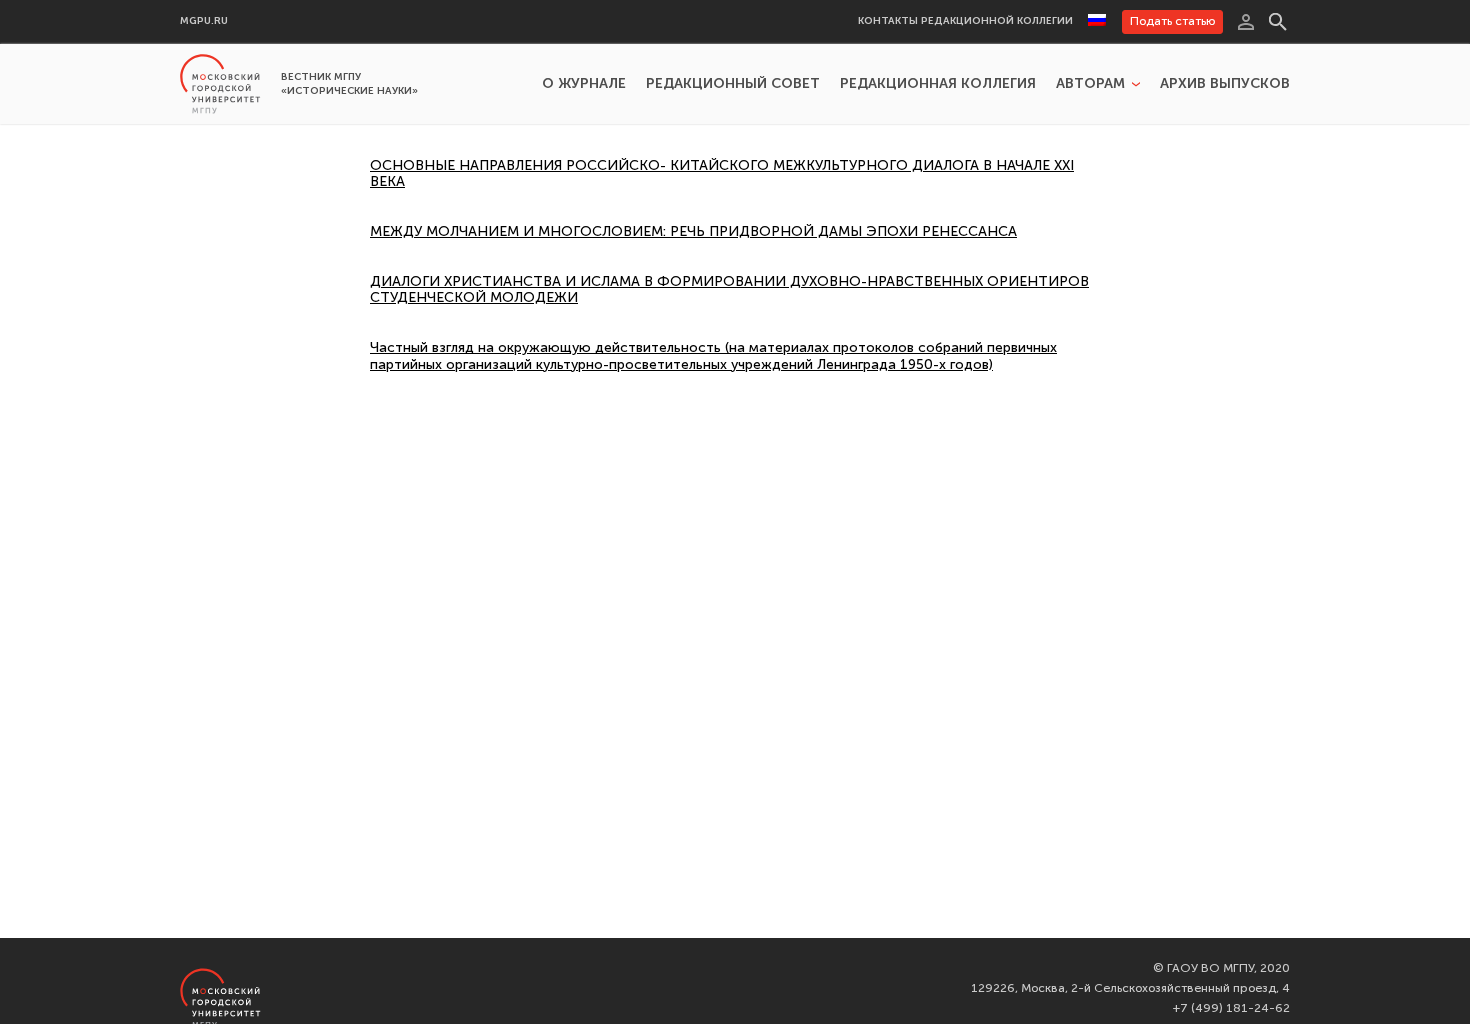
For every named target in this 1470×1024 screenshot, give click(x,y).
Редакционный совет (733, 84)
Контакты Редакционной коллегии (965, 21)
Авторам (1090, 84)
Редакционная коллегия (938, 84)
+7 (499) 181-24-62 (1231, 1008)
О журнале (584, 84)
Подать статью (1172, 21)
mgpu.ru (204, 21)
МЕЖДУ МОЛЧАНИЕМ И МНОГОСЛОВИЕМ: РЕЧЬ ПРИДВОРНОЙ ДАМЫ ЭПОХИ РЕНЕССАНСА (693, 231)
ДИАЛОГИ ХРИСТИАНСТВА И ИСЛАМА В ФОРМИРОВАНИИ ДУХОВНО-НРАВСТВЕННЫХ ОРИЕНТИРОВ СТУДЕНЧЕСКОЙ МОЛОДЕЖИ (729, 289)
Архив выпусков (1225, 84)
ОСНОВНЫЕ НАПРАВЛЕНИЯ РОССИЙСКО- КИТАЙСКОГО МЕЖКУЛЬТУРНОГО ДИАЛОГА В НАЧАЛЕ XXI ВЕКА (722, 173)
